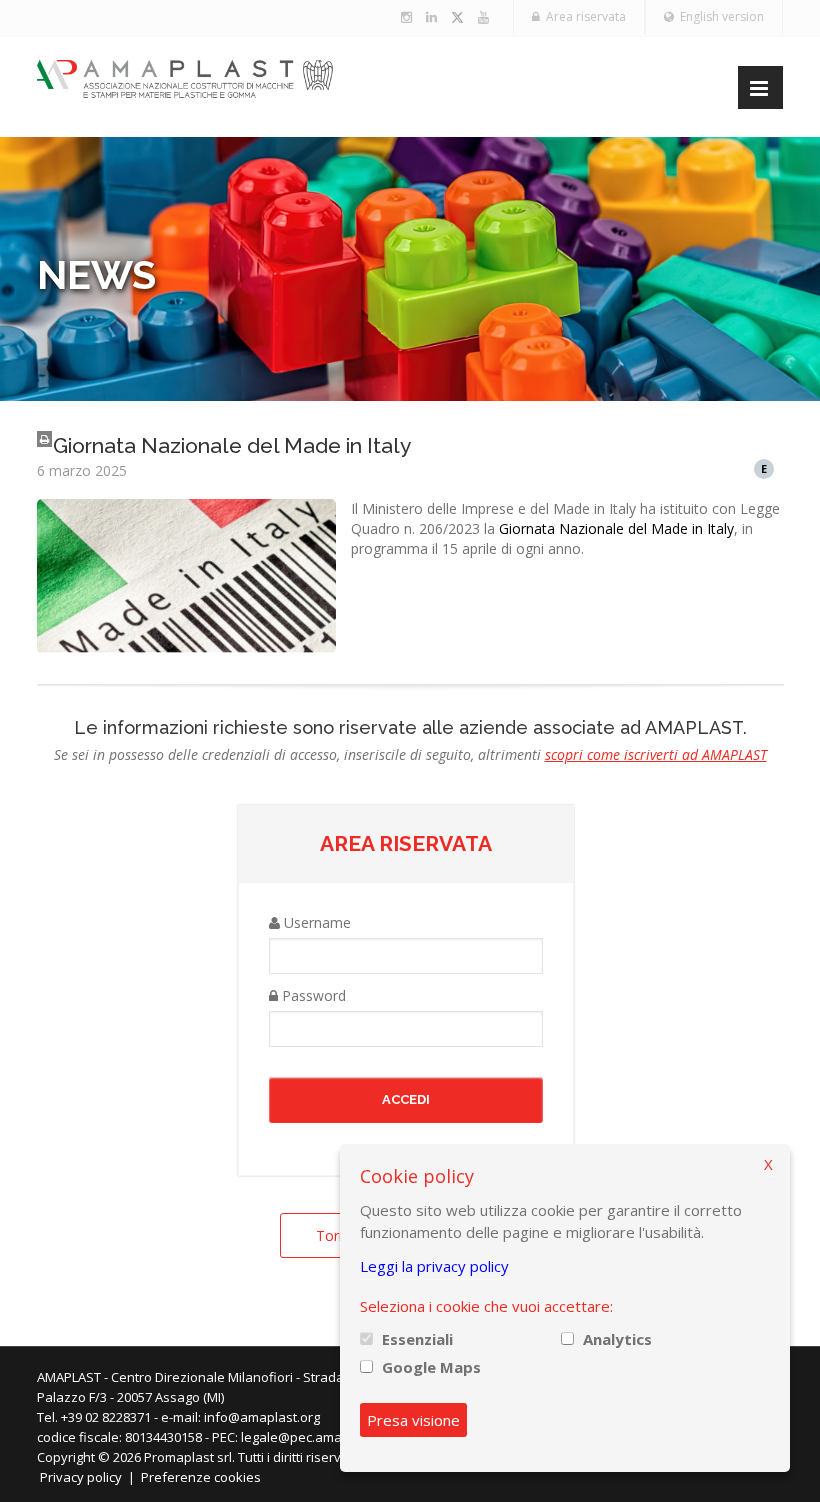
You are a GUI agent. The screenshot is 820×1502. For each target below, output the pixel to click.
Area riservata (583, 16)
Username (315, 922)
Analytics (617, 1339)
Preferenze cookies (201, 1477)
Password (312, 995)
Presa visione (413, 1420)
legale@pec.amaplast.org (318, 1437)
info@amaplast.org (262, 1417)
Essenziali (417, 1339)
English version (719, 16)
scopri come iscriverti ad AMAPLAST (656, 754)
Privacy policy (81, 1477)
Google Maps (431, 1367)
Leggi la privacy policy (434, 1266)
